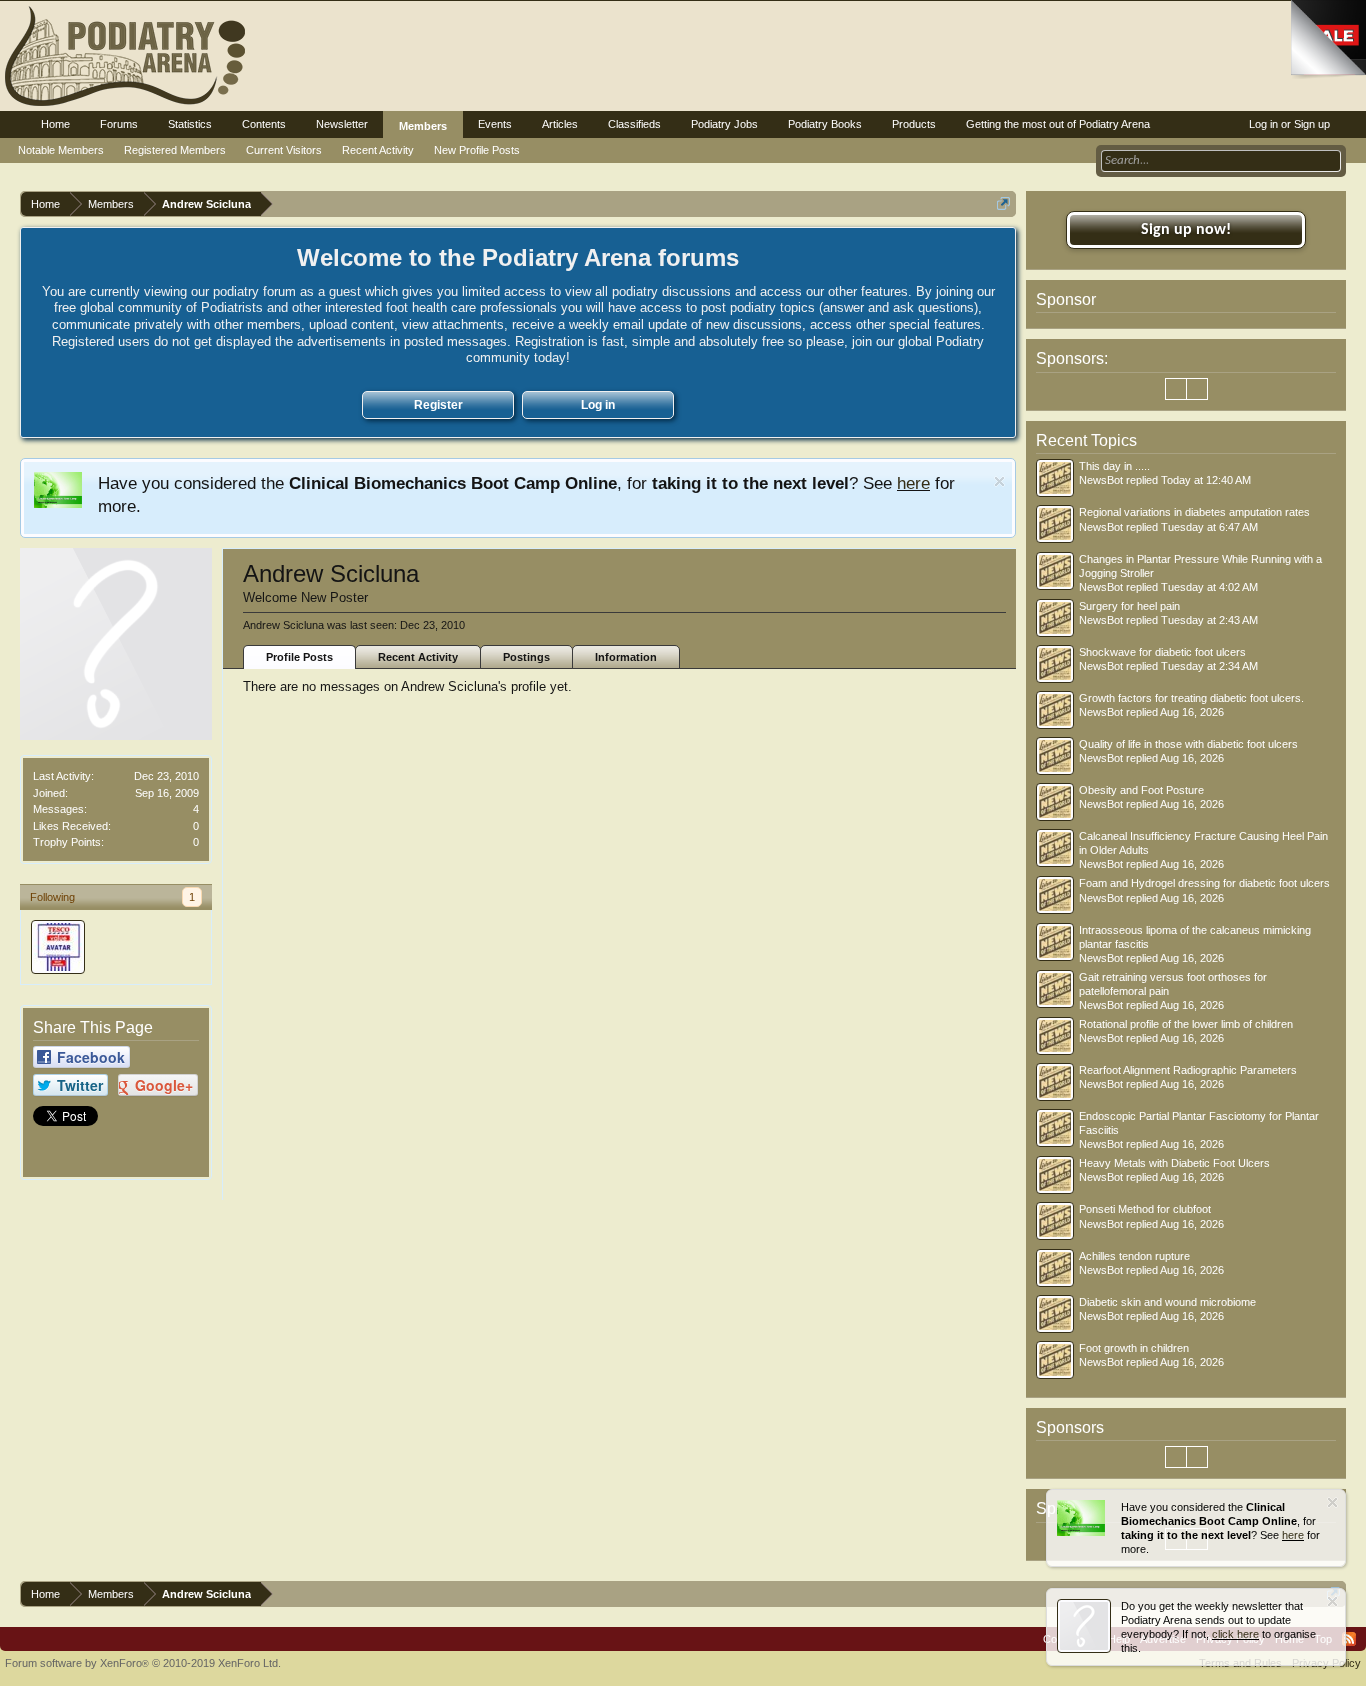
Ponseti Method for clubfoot (1145, 1209)
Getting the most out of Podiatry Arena (1058, 124)
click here (1235, 1634)
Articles (560, 124)
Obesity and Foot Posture (1141, 790)
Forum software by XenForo (143, 1663)
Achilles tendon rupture (1134, 1256)
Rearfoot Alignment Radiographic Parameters (1188, 1070)
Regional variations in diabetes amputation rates (1194, 512)
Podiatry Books (825, 124)
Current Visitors (284, 150)
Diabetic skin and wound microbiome (1167, 1302)
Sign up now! (1186, 230)
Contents (264, 124)
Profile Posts (299, 657)
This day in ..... (1114, 466)
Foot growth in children (1134, 1348)
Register (438, 405)
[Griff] (58, 947)
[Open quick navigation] (1003, 203)
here (913, 483)
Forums (119, 124)
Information (626, 657)
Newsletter (342, 124)
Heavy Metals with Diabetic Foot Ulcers (1174, 1163)
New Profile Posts (477, 150)
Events (495, 124)
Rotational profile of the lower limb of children (1186, 1024)
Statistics (190, 124)
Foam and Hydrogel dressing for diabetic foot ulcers (1204, 883)
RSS (1349, 1639)
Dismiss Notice (999, 481)
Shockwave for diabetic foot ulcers (1162, 652)
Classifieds (634, 124)
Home (55, 124)
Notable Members (61, 150)
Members (423, 126)
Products (914, 124)
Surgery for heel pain (1129, 606)
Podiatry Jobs (724, 124)
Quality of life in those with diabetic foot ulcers (1188, 744)
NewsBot (1101, 480)
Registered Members (175, 150)
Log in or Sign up (1289, 124)
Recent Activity (418, 657)
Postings (526, 657)
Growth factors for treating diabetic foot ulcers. (1191, 698)
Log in (598, 405)
